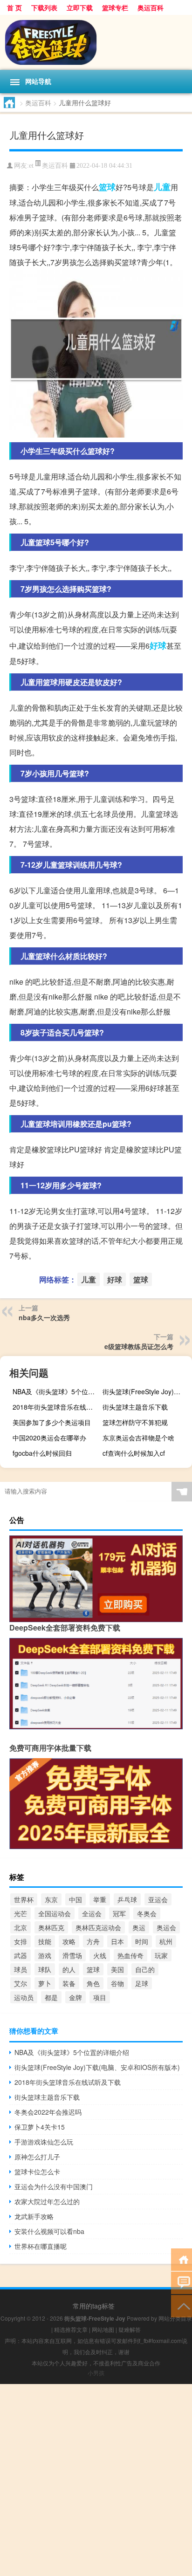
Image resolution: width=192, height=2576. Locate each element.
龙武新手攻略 (34, 2216)
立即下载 (80, 7)
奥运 (139, 1927)
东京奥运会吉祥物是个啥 (138, 1438)
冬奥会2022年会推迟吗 (48, 2112)
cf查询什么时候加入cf (134, 1453)
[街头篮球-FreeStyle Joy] (96, 42)
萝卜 (45, 1983)
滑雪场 (72, 1955)
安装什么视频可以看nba (49, 2231)
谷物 (117, 1983)
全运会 (92, 1913)
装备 (69, 1983)
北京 (21, 1927)
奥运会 (166, 1927)
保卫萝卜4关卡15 (40, 2127)
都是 (51, 1997)
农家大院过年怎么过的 (47, 2201)
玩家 (161, 1955)
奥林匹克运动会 (98, 1927)
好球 (158, 645)
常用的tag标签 (94, 2306)
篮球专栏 (115, 7)
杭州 (166, 1941)
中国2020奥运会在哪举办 (49, 1438)
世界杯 (24, 1899)
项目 (100, 1997)
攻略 (69, 1941)
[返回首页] (182, 2259)
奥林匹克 (51, 1927)
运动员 (24, 1997)
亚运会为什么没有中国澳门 (54, 2186)
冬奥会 (147, 1913)
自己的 (145, 1969)
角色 (93, 1983)
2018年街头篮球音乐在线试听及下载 (56, 1407)
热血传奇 (130, 1955)
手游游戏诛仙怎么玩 (44, 2142)
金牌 (75, 1997)
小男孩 (96, 2373)
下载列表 (44, 7)
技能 (45, 1941)
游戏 (45, 1955)
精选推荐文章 (71, 2329)
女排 (21, 1941)
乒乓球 (127, 1899)
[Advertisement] (96, 2480)
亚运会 (158, 1899)
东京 (51, 1899)
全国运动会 (55, 1913)
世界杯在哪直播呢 (41, 2246)
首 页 (14, 7)
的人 (69, 1969)
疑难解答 (130, 2329)
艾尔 (21, 1983)
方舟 (93, 1941)
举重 (100, 1899)
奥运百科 (151, 7)
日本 (117, 1941)
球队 (45, 1969)
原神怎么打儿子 (37, 2157)
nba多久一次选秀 (44, 1317)
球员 (21, 1969)
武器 (21, 1955)
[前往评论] (182, 2282)
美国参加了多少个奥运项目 (52, 1422)
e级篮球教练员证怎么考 (139, 1346)
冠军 (119, 1913)
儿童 (162, 187)
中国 (75, 1899)
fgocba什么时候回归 (42, 1453)
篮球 (107, 187)
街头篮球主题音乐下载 (135, 1407)
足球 (142, 1983)
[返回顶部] (182, 2305)
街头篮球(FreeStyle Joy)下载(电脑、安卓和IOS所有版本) (146, 1391)
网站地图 (103, 2329)
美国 (117, 1969)
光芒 (21, 1913)
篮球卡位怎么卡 (37, 2172)
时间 (142, 1941)
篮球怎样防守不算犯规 (135, 1422)
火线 (100, 1955)
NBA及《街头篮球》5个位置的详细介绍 (56, 1391)
